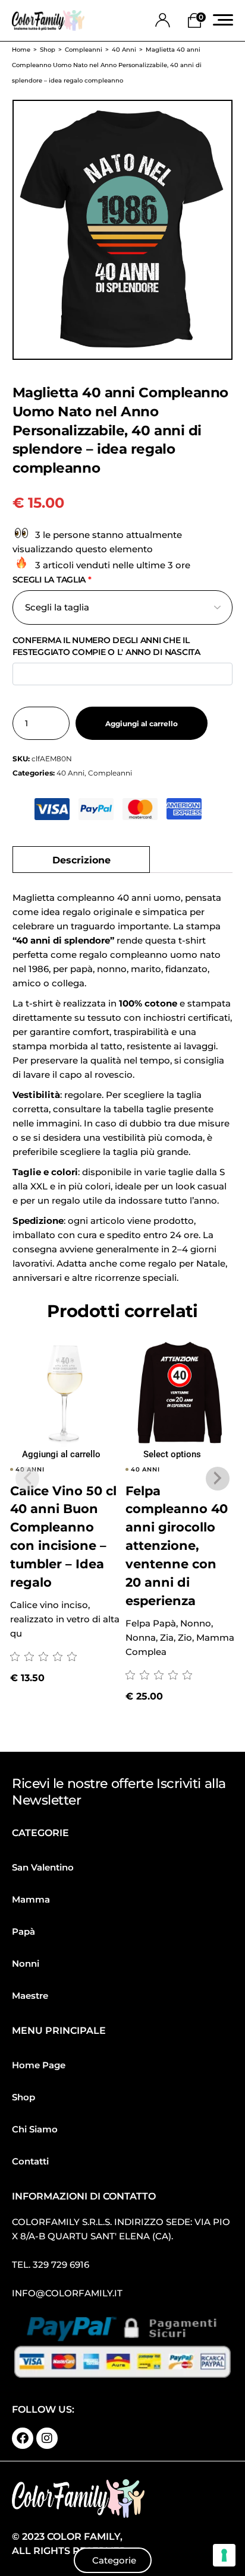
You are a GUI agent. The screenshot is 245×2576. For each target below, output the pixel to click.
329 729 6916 (61, 2265)
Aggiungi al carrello (142, 724)
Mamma (31, 1899)
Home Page (39, 2065)
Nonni (26, 1963)
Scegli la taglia (52, 580)
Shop (23, 2097)
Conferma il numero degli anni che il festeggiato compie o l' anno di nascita (106, 646)
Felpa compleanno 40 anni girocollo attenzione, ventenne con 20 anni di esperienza (177, 1546)
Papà (23, 1931)
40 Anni (70, 773)
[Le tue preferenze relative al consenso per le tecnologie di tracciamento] (224, 2555)
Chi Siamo (35, 2129)
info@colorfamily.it (67, 2293)
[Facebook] (23, 2438)
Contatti (30, 2161)
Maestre (30, 1996)
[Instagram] (47, 2438)
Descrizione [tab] (81, 859)
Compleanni (110, 773)
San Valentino (43, 1867)
